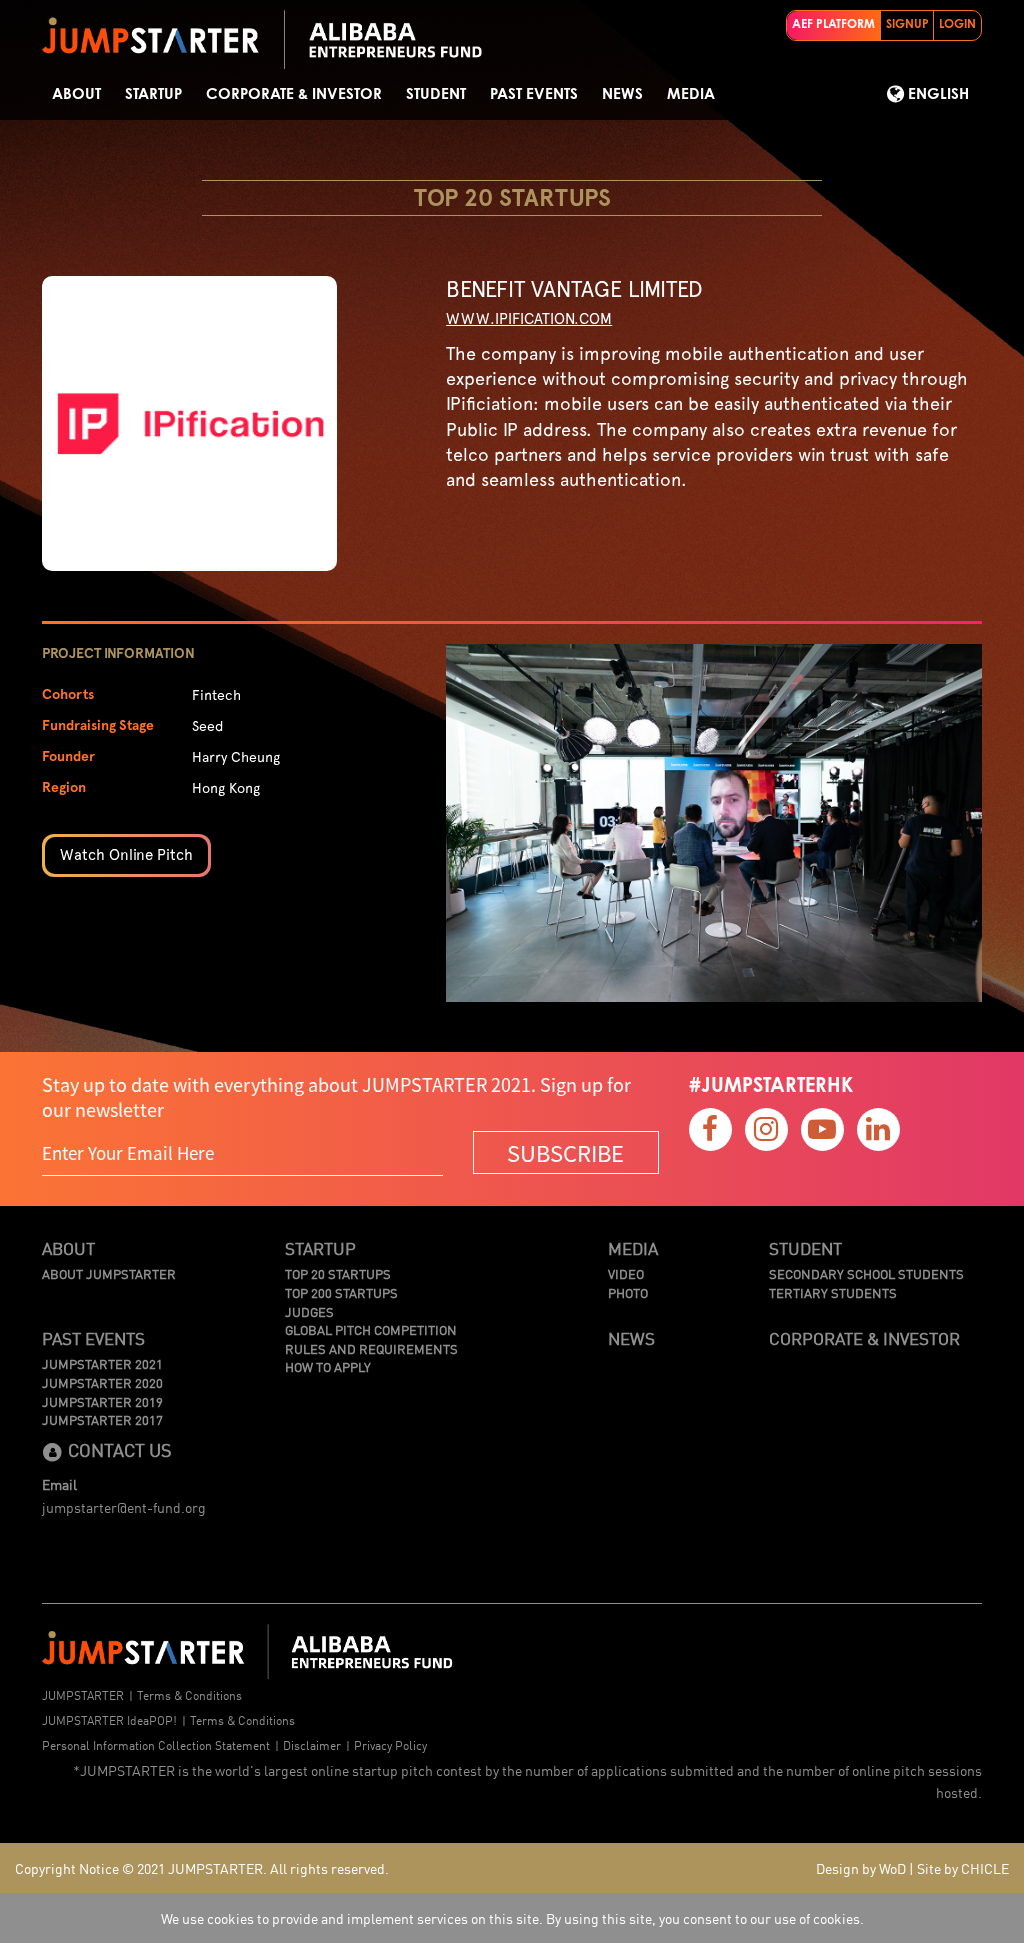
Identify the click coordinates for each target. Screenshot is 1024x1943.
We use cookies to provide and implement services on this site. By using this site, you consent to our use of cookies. (512, 1918)
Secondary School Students (866, 1274)
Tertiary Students (833, 1293)
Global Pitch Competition (371, 1330)
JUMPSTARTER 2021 (102, 1364)
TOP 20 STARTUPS (338, 1274)
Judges (309, 1312)
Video (626, 1274)
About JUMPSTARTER (109, 1274)
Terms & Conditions (189, 1694)
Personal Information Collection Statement (156, 1744)
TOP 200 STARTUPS (341, 1293)
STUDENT (436, 94)
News (622, 94)
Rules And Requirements (371, 1349)
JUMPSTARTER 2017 (102, 1420)
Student (805, 1248)
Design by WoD (861, 1868)
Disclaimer (312, 1744)
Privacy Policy (390, 1744)
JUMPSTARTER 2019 (102, 1402)
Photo (628, 1293)
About (76, 94)
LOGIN (957, 25)
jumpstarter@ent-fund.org (124, 1507)
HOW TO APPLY (328, 1367)
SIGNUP (907, 25)
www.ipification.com (529, 319)
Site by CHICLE (963, 1868)
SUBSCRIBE (565, 1152)
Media (691, 94)
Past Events (534, 94)
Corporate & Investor (294, 94)
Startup (153, 94)
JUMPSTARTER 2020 (102, 1383)
